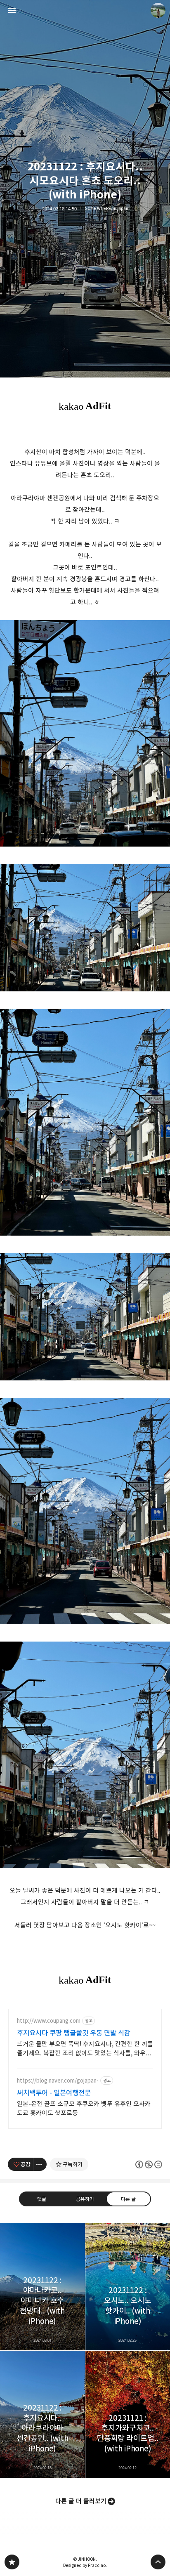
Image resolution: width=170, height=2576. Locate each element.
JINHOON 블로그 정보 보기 (158, 10)
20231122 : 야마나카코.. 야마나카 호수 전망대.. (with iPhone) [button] (42, 2286)
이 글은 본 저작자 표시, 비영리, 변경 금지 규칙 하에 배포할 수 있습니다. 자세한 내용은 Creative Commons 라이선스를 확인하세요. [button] (149, 2164)
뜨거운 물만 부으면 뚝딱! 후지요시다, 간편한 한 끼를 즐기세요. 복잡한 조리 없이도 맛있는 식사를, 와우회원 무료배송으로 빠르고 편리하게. (85, 2049)
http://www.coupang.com (49, 2021)
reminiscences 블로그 (12, 2562)
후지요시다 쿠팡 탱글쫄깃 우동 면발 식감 (74, 2033)
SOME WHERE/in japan (107, 209)
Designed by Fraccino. (85, 2565)
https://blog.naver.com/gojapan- (58, 2081)
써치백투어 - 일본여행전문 (54, 2093)
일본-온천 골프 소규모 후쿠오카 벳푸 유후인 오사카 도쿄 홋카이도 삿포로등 (84, 2108)
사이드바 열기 (12, 10)
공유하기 (85, 2199)
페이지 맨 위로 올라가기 (158, 2562)
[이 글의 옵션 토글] (40, 2164)
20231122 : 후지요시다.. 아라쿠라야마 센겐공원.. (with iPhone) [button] (42, 2414)
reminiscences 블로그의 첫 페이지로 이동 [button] (85, 10)
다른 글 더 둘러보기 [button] (81, 2501)
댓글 (42, 2199)
